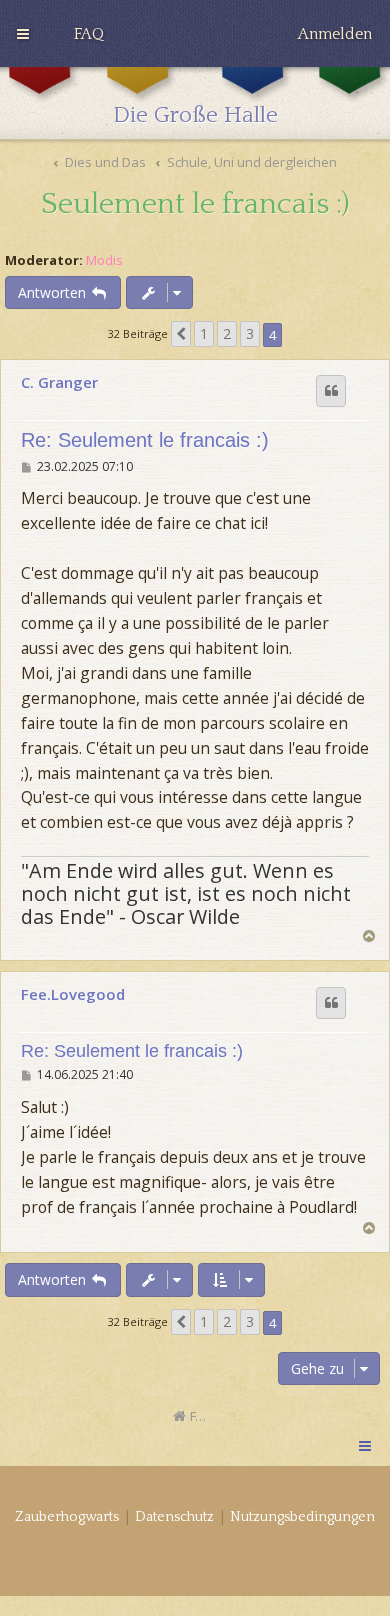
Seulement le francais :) (195, 204)
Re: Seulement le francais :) (145, 440)
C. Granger (59, 382)
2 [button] (227, 333)
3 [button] (250, 333)
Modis (104, 260)
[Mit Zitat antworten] (331, 391)
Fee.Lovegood (73, 994)
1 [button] (204, 333)
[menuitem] (89, 34)
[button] (181, 334)
